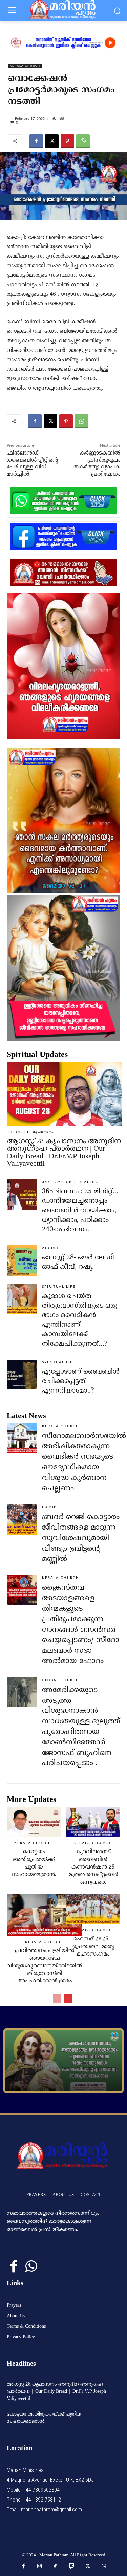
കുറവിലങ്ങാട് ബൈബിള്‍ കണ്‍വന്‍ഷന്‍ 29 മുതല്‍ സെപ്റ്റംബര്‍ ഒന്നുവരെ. (93, 1867)
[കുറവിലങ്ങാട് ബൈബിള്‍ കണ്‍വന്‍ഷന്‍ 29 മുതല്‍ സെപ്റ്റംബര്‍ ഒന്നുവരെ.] (93, 1822)
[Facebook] (36, 141)
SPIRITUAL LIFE (59, 1287)
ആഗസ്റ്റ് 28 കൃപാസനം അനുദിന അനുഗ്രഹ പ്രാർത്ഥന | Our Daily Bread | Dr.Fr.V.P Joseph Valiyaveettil (64, 1152)
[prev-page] (57, 1998)
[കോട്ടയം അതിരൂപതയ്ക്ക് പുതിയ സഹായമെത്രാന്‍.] (34, 1822)
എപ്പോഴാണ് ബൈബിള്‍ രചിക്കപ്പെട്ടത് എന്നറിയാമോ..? (81, 1381)
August (51, 1248)
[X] (52, 141)
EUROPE (51, 1507)
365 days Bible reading (70, 1182)
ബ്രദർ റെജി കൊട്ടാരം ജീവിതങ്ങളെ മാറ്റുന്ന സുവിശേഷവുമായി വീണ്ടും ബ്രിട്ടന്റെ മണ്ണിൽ (81, 1538)
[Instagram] (40, 2566)
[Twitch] (72, 2566)
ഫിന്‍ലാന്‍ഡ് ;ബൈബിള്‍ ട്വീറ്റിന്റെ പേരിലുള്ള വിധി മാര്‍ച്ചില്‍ (32, 464)
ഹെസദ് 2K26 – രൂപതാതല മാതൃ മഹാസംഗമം (93, 1947)
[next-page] (68, 1998)
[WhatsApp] (83, 141)
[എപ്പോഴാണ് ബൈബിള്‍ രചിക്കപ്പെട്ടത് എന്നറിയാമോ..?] (22, 1375)
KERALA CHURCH (25, 66)
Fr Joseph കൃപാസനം (30, 1132)
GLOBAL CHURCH (61, 1680)
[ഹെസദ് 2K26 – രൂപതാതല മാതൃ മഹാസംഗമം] (93, 1909)
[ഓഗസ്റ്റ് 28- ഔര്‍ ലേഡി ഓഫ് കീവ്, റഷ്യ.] (22, 1260)
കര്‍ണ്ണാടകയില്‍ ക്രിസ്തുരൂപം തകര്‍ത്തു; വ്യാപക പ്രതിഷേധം (97, 464)
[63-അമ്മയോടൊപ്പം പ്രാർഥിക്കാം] (63, 2061)
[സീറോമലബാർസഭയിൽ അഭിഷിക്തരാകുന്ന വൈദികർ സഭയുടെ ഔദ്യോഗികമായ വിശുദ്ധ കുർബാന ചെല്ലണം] (22, 1438)
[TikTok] (56, 2566)
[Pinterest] (67, 141)
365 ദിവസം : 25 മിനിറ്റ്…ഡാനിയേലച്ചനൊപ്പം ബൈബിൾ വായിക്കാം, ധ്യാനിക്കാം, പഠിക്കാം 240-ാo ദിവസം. (80, 1211)
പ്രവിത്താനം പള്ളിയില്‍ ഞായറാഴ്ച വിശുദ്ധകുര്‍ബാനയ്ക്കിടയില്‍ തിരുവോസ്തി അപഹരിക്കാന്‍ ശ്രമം (45, 1966)
